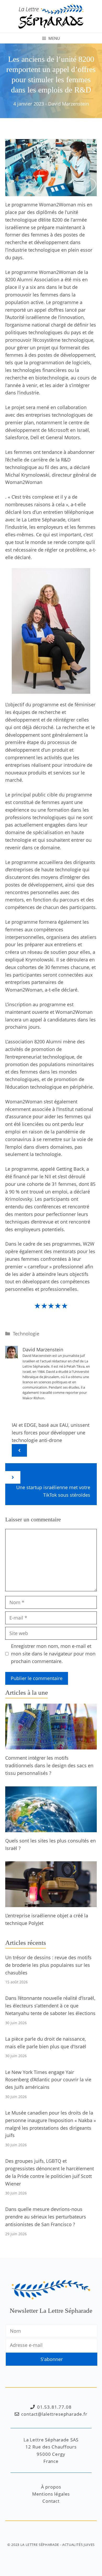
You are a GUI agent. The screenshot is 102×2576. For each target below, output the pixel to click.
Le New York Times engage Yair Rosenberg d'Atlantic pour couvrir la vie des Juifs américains (48, 2080)
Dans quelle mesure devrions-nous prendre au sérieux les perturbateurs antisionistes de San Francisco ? (46, 2217)
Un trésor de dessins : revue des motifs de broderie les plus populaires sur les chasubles (48, 1965)
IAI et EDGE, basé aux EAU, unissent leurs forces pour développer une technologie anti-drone (51, 1433)
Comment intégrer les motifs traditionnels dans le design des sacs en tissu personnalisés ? (49, 1765)
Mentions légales (51, 2494)
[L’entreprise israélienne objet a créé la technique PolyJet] (51, 1903)
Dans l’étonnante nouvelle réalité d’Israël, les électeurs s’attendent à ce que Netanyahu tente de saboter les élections (50, 2006)
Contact (51, 2501)
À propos (51, 2487)
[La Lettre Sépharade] (51, 16)
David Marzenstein (69, 104)
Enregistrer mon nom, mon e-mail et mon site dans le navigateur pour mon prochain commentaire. (53, 1654)
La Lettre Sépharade (40, 2545)
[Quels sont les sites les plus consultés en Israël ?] (51, 1828)
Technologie (26, 1334)
